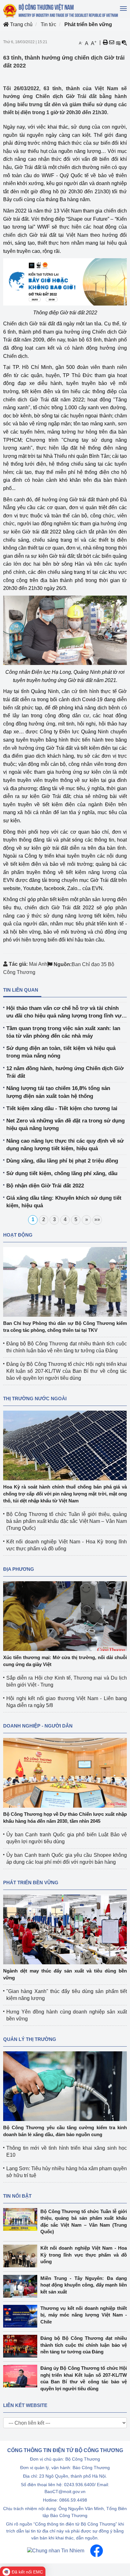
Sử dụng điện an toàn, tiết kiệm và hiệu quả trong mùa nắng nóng (61, 1052)
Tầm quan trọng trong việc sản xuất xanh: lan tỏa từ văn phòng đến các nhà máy (63, 1032)
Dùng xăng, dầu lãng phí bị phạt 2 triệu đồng (62, 1161)
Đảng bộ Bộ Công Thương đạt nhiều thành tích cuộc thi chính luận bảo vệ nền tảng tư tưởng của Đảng (84, 2345)
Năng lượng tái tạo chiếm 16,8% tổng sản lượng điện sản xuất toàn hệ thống (58, 1092)
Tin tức (48, 24)
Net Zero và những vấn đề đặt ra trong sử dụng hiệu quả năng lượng (65, 1125)
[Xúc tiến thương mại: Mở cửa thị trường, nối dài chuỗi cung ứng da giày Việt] (65, 1615)
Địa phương (19, 1569)
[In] (105, 43)
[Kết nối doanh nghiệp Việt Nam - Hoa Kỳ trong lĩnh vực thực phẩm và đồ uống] (22, 2256)
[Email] (112, 43)
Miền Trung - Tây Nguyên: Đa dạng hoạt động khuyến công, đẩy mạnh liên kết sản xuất (84, 2285)
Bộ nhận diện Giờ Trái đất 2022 (45, 1186)
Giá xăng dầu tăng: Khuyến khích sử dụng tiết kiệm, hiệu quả (64, 1202)
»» (97, 1219)
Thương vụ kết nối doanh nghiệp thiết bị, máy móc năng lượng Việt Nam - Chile (84, 2315)
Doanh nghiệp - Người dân (38, 1726)
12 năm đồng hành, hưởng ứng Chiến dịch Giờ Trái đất (65, 1072)
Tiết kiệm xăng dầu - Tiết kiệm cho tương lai (62, 1108)
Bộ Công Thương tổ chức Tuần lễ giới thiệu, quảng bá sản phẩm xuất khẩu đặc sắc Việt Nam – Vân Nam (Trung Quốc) (67, 1521)
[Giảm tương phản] (124, 43)
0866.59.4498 (73, 2500)
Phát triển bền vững (88, 24)
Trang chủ (21, 24)
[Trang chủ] (61, 11)
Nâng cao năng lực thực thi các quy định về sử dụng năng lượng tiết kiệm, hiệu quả (65, 1145)
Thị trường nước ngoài (35, 1399)
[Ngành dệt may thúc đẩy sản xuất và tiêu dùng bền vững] (65, 1929)
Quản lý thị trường (30, 2039)
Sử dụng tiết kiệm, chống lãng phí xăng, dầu (62, 1173)
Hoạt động (18, 1235)
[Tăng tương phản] (118, 43)
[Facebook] (97, 2550)
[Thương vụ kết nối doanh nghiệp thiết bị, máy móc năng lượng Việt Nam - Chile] (22, 2316)
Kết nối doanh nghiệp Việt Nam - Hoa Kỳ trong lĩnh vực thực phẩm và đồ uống (84, 2255)
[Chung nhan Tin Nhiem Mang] (56, 2550)
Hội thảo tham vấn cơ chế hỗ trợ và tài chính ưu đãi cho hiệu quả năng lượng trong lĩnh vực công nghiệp (65, 1013)
